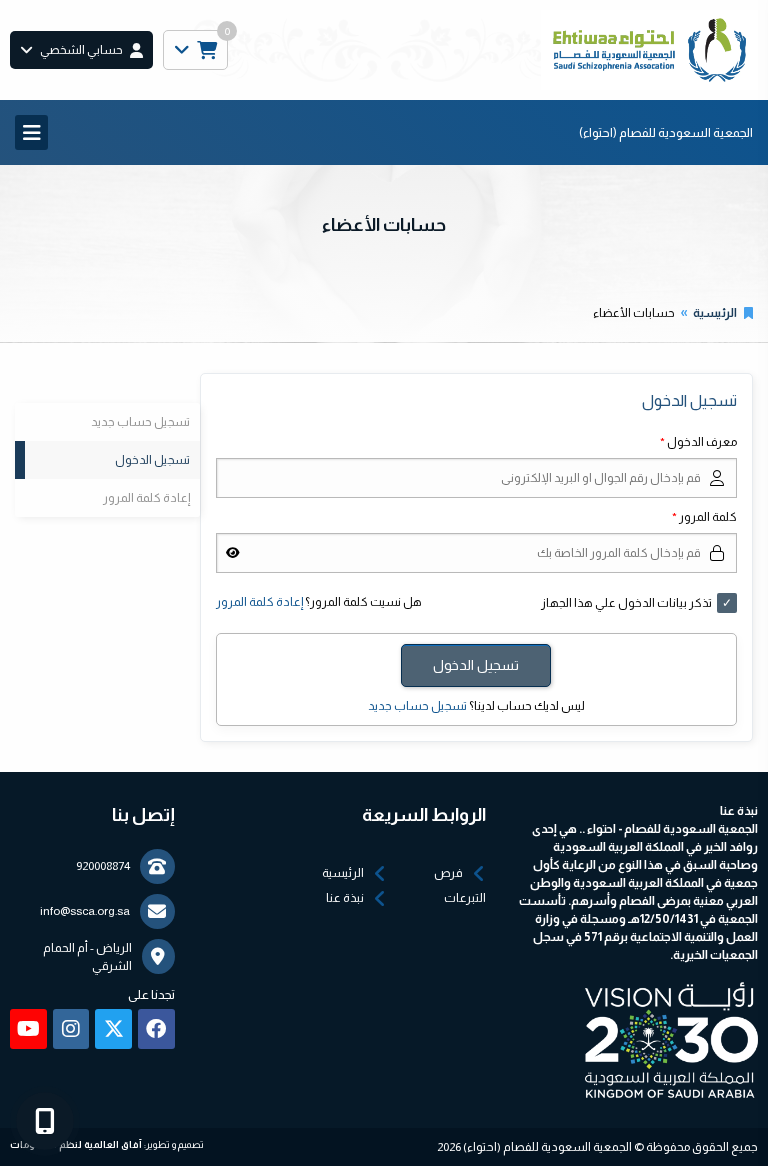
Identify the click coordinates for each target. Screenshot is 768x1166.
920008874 (103, 866)
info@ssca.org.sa (85, 911)
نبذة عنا (345, 898)
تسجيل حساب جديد (417, 706)
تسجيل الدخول (152, 460)
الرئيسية (715, 313)
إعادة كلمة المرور (259, 602)
